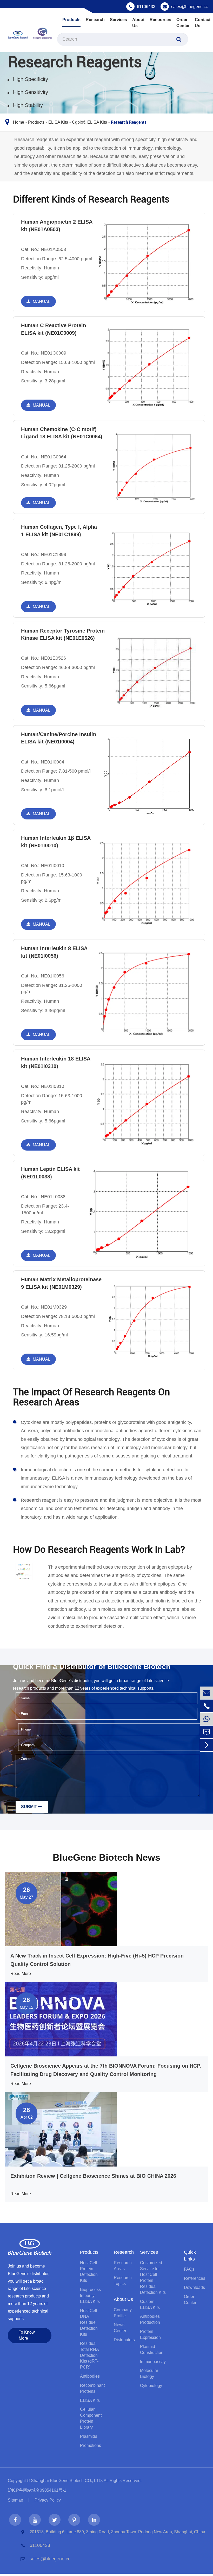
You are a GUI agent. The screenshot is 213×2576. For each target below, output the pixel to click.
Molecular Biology (149, 2373)
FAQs (189, 2269)
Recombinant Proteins (92, 2388)
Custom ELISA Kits (150, 2304)
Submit (30, 1807)
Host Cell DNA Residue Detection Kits (89, 2322)
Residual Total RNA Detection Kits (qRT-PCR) (89, 2355)
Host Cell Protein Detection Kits (89, 2272)
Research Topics (123, 2281)
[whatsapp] (207, 1719)
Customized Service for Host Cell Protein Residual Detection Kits (153, 2278)
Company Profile (123, 2313)
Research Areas (123, 2266)
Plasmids (89, 2436)
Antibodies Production (150, 2319)
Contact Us (203, 23)
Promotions (91, 2445)
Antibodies (90, 2376)
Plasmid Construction (152, 2350)
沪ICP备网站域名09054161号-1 (37, 2490)
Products (71, 20)
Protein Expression (150, 2334)
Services (118, 20)
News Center (120, 2328)
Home (19, 122)
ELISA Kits (58, 122)
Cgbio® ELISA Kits (89, 122)
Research (95, 20)
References (195, 2278)
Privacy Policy (48, 2500)
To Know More (27, 2335)
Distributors (124, 2340)
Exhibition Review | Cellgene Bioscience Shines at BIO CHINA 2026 (93, 2176)
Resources (160, 20)
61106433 (146, 7)
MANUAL (41, 302)
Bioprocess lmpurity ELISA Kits (90, 2296)
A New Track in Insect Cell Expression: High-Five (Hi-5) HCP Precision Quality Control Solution (97, 1960)
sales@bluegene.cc (189, 7)
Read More (21, 1974)
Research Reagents (129, 122)
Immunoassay (153, 2362)
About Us (138, 23)
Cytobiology (151, 2386)
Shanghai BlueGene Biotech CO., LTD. (67, 2481)
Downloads (194, 2287)
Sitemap (15, 2500)
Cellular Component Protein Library (91, 2418)
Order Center (183, 23)
